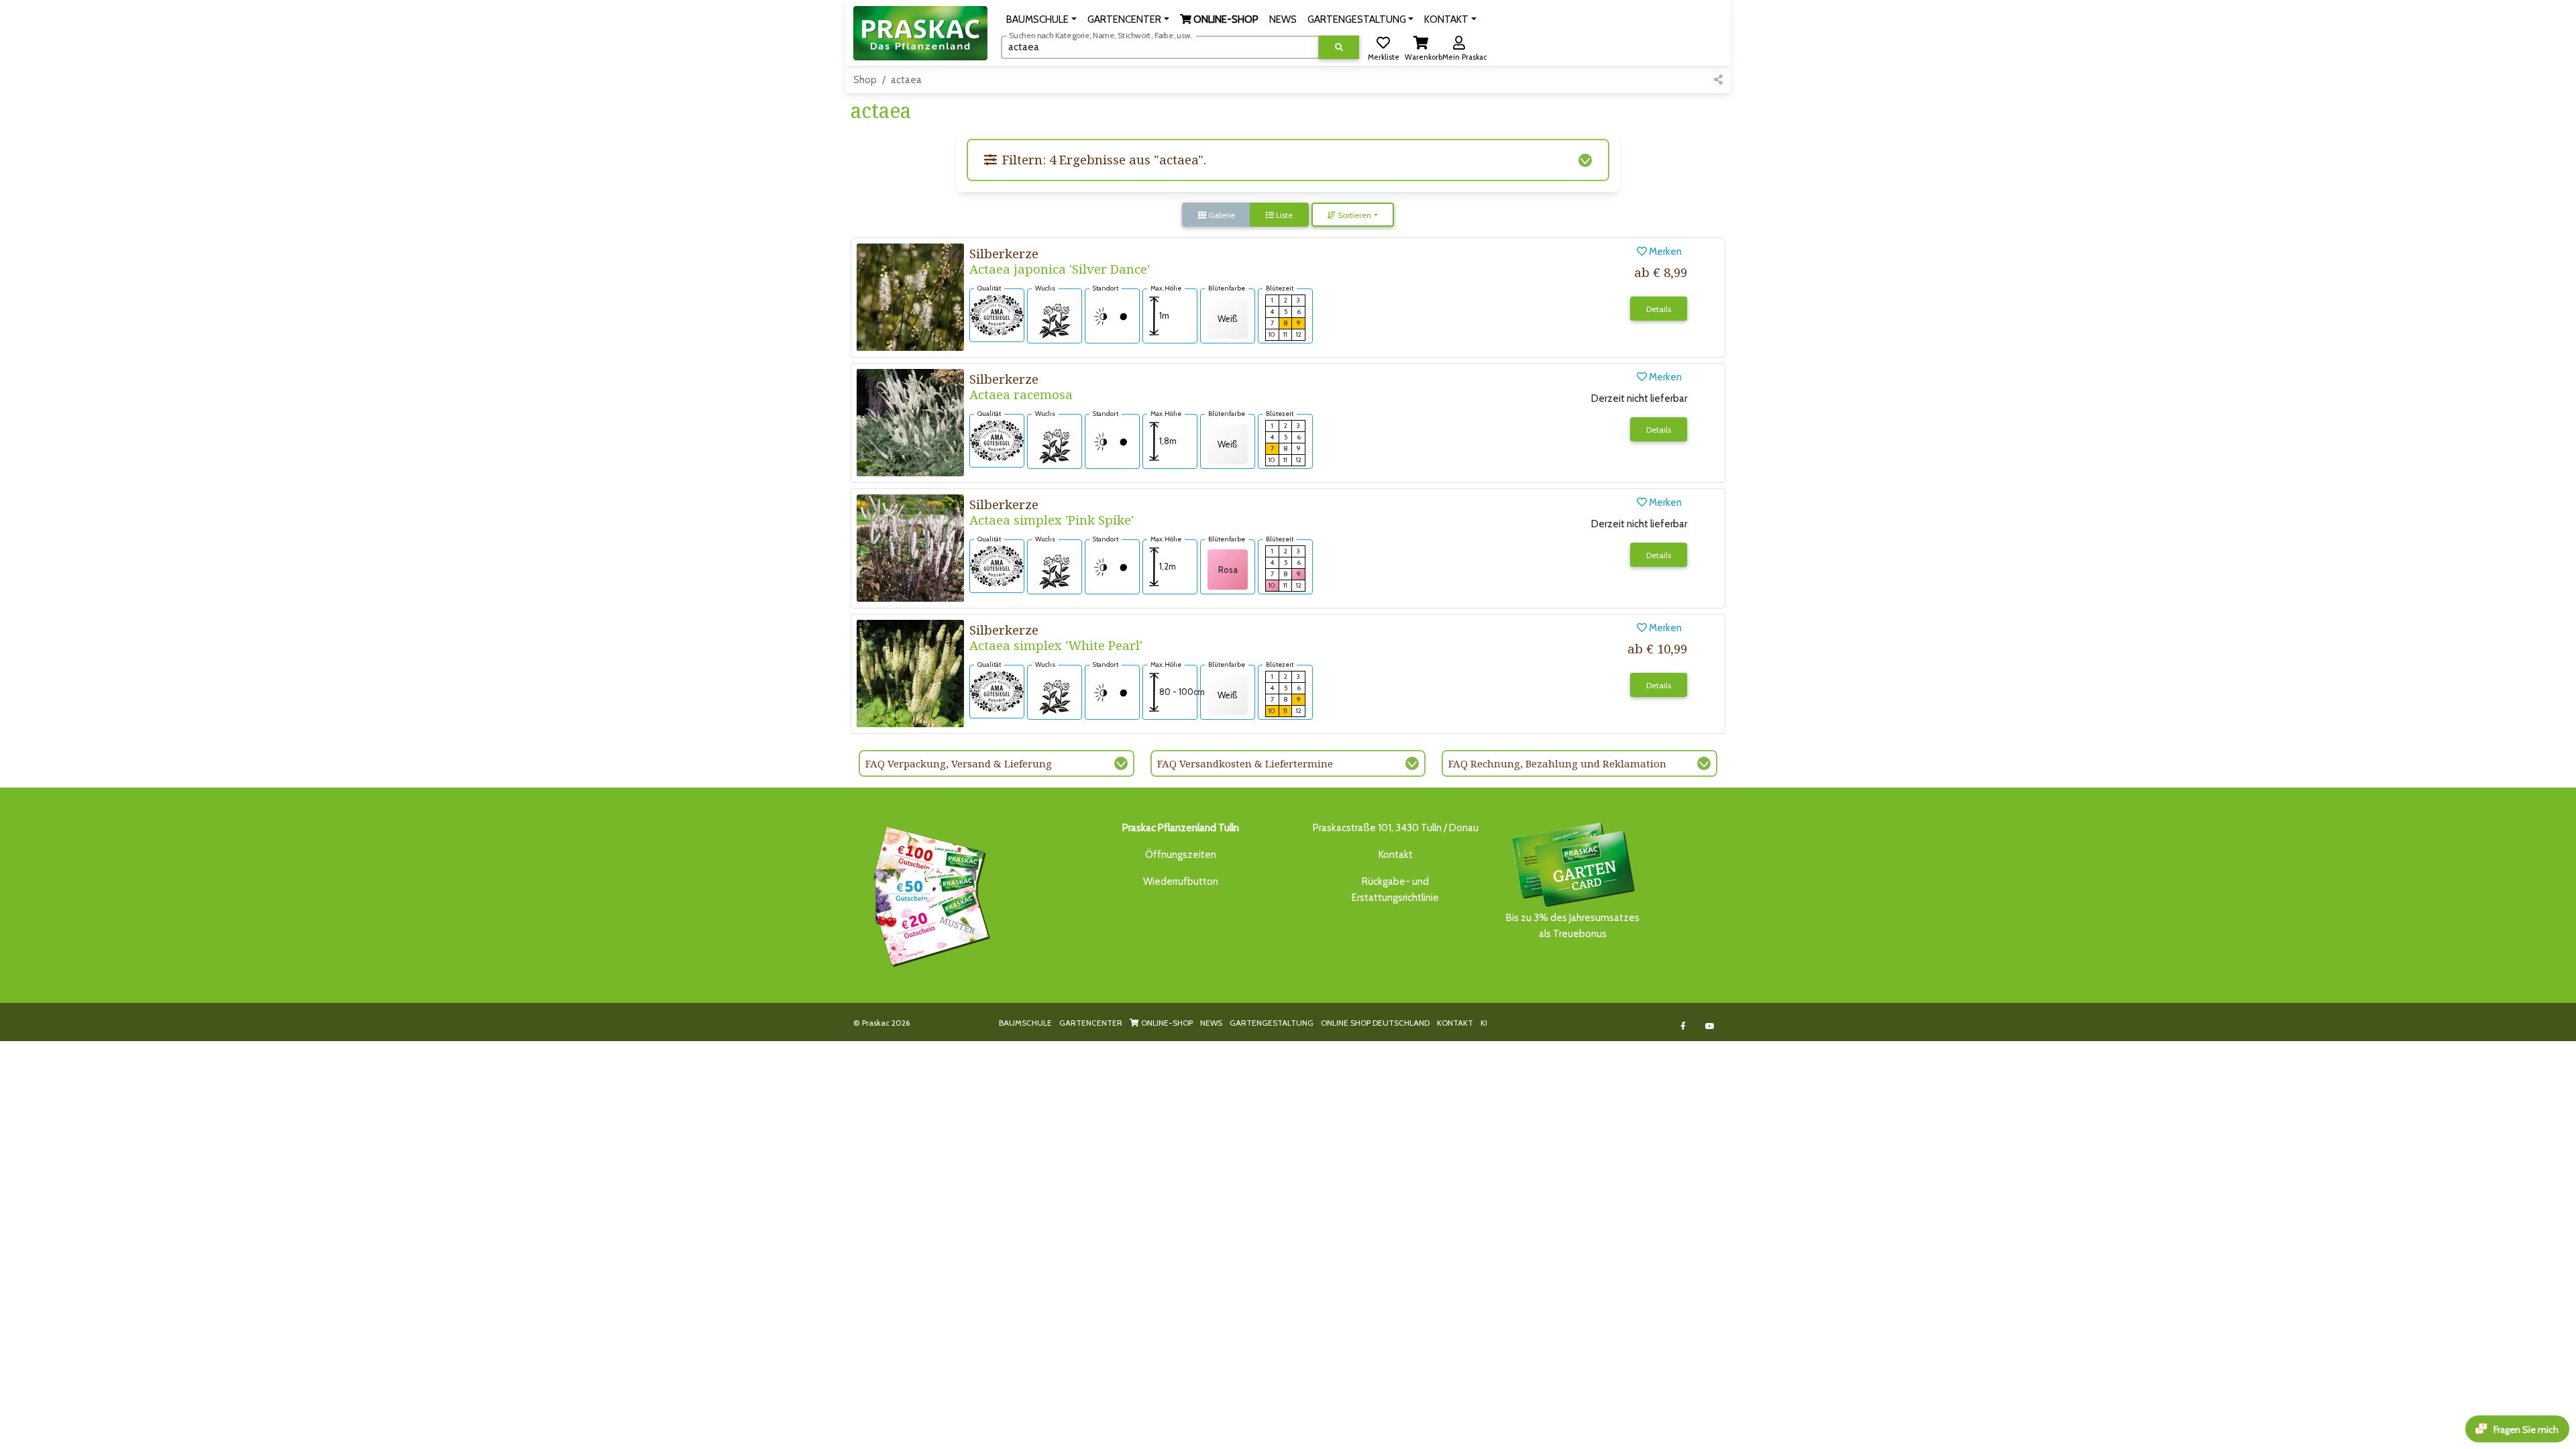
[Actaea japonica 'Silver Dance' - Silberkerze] (910, 297)
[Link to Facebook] (1683, 1026)
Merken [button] (1664, 252)
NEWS (1211, 1023)
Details (1659, 309)
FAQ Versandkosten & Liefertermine (1245, 763)
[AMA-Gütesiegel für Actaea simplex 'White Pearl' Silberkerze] (997, 691)
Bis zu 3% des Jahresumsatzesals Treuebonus (1573, 926)
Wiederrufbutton (1181, 881)
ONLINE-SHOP (1166, 1023)
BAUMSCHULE (1025, 1023)
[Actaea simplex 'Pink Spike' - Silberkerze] (910, 547)
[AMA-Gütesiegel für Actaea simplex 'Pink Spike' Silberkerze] (997, 566)
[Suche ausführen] (1339, 47)
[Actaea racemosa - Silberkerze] (910, 422)
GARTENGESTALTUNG (1272, 1023)
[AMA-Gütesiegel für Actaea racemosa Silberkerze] (997, 440)
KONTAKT (1455, 1023)
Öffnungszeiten (1181, 855)
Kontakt (1396, 855)
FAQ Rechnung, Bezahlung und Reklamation (1557, 763)
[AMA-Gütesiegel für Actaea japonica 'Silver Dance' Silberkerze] (997, 315)
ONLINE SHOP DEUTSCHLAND (1375, 1023)
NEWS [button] (1283, 19)
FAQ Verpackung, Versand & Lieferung (959, 763)
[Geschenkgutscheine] (928, 894)
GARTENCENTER (1091, 1023)
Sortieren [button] (1353, 215)
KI (1484, 1023)
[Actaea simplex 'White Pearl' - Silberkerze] (910, 673)
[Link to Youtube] (1710, 1026)
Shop (865, 80)
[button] (1041, 19)
